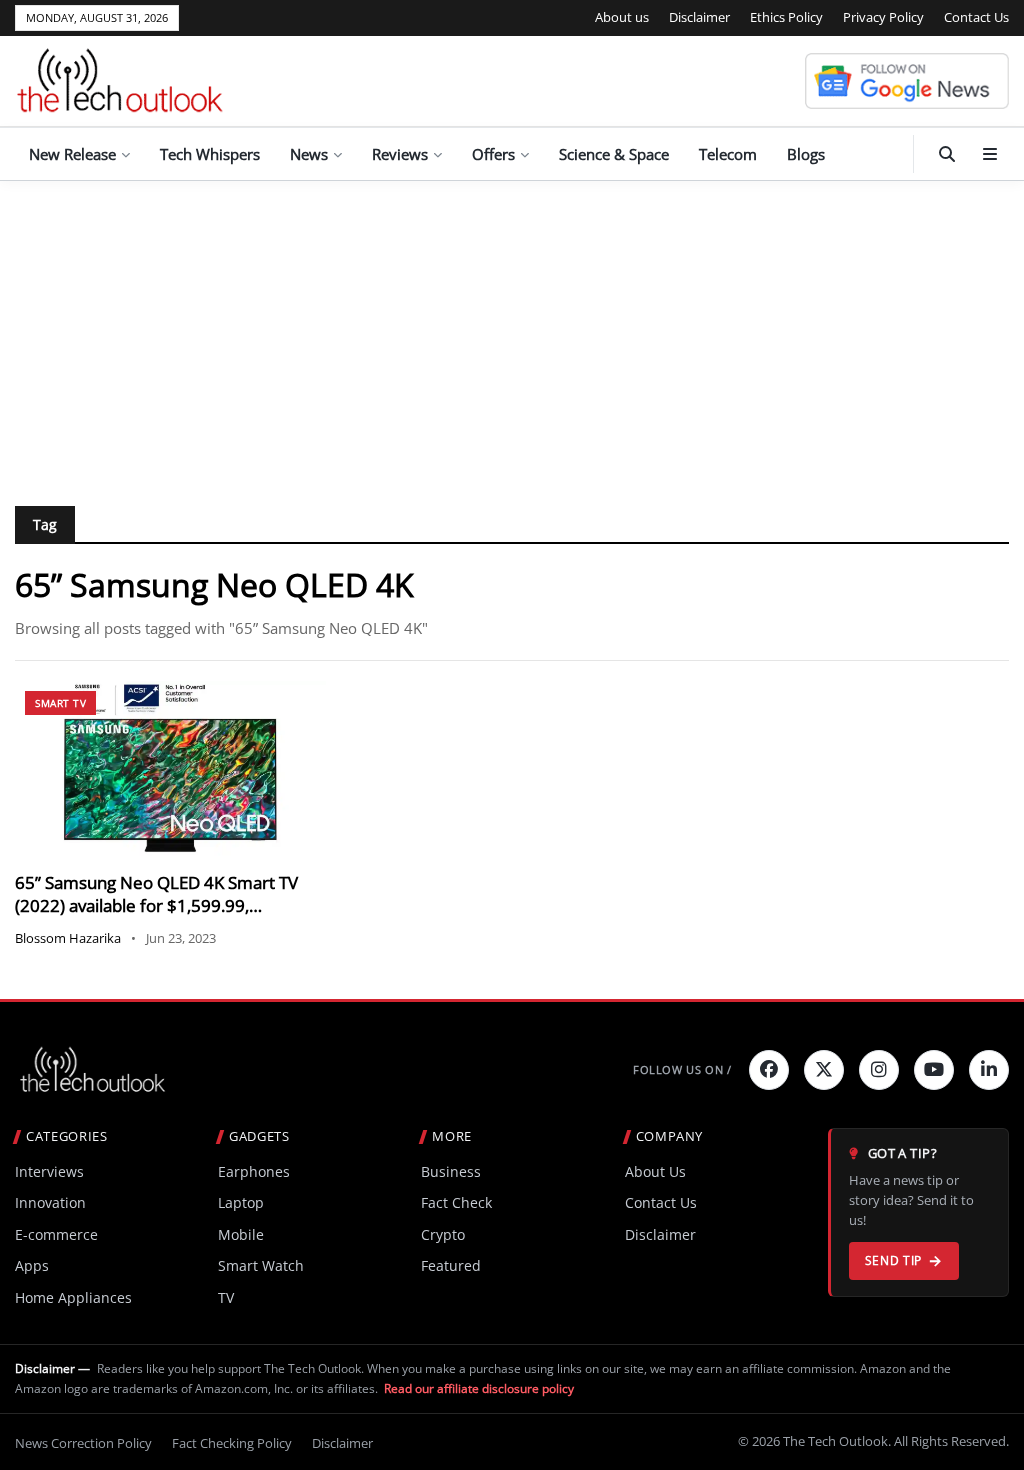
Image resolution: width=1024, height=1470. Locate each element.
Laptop (241, 1202)
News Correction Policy (83, 1443)
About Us (655, 1171)
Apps (32, 1265)
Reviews (400, 154)
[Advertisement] (512, 331)
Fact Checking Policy (232, 1443)
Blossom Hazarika (68, 938)
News (309, 154)
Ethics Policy (786, 17)
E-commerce (56, 1234)
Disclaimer (699, 17)
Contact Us (976, 17)
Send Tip (893, 1260)
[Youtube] (934, 1070)
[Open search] (947, 154)
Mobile (241, 1234)
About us (622, 17)
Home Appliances (73, 1297)
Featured (451, 1265)
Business (451, 1171)
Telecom (728, 154)
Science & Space (614, 154)
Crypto (443, 1234)
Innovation (50, 1202)
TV (226, 1297)
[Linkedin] (989, 1070)
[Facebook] (769, 1070)
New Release (72, 154)
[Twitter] (824, 1070)
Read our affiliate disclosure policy (479, 1388)
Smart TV (60, 703)
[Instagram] (879, 1070)
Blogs (806, 154)
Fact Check (456, 1202)
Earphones (254, 1171)
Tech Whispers (210, 154)
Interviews (49, 1171)
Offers (493, 154)
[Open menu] (990, 154)
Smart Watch (261, 1265)
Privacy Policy (883, 17)
